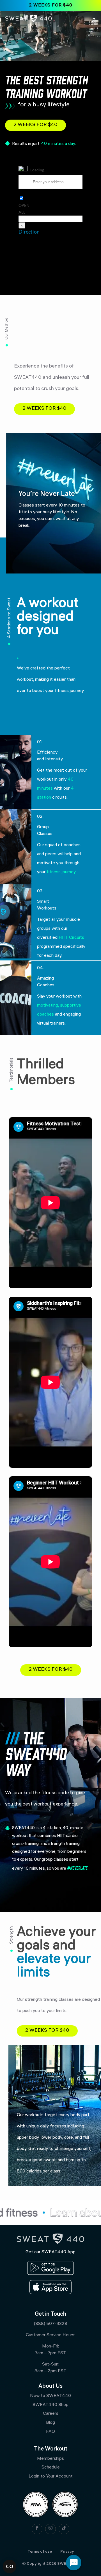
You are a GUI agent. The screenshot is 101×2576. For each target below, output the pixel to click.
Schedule (51, 2468)
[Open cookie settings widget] (10, 2566)
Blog (50, 2423)
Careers (51, 2414)
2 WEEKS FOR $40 (51, 5)
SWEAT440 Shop (50, 2405)
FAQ (50, 2432)
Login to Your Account (51, 2477)
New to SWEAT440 (50, 2396)
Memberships (50, 2459)
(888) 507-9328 (50, 2324)
